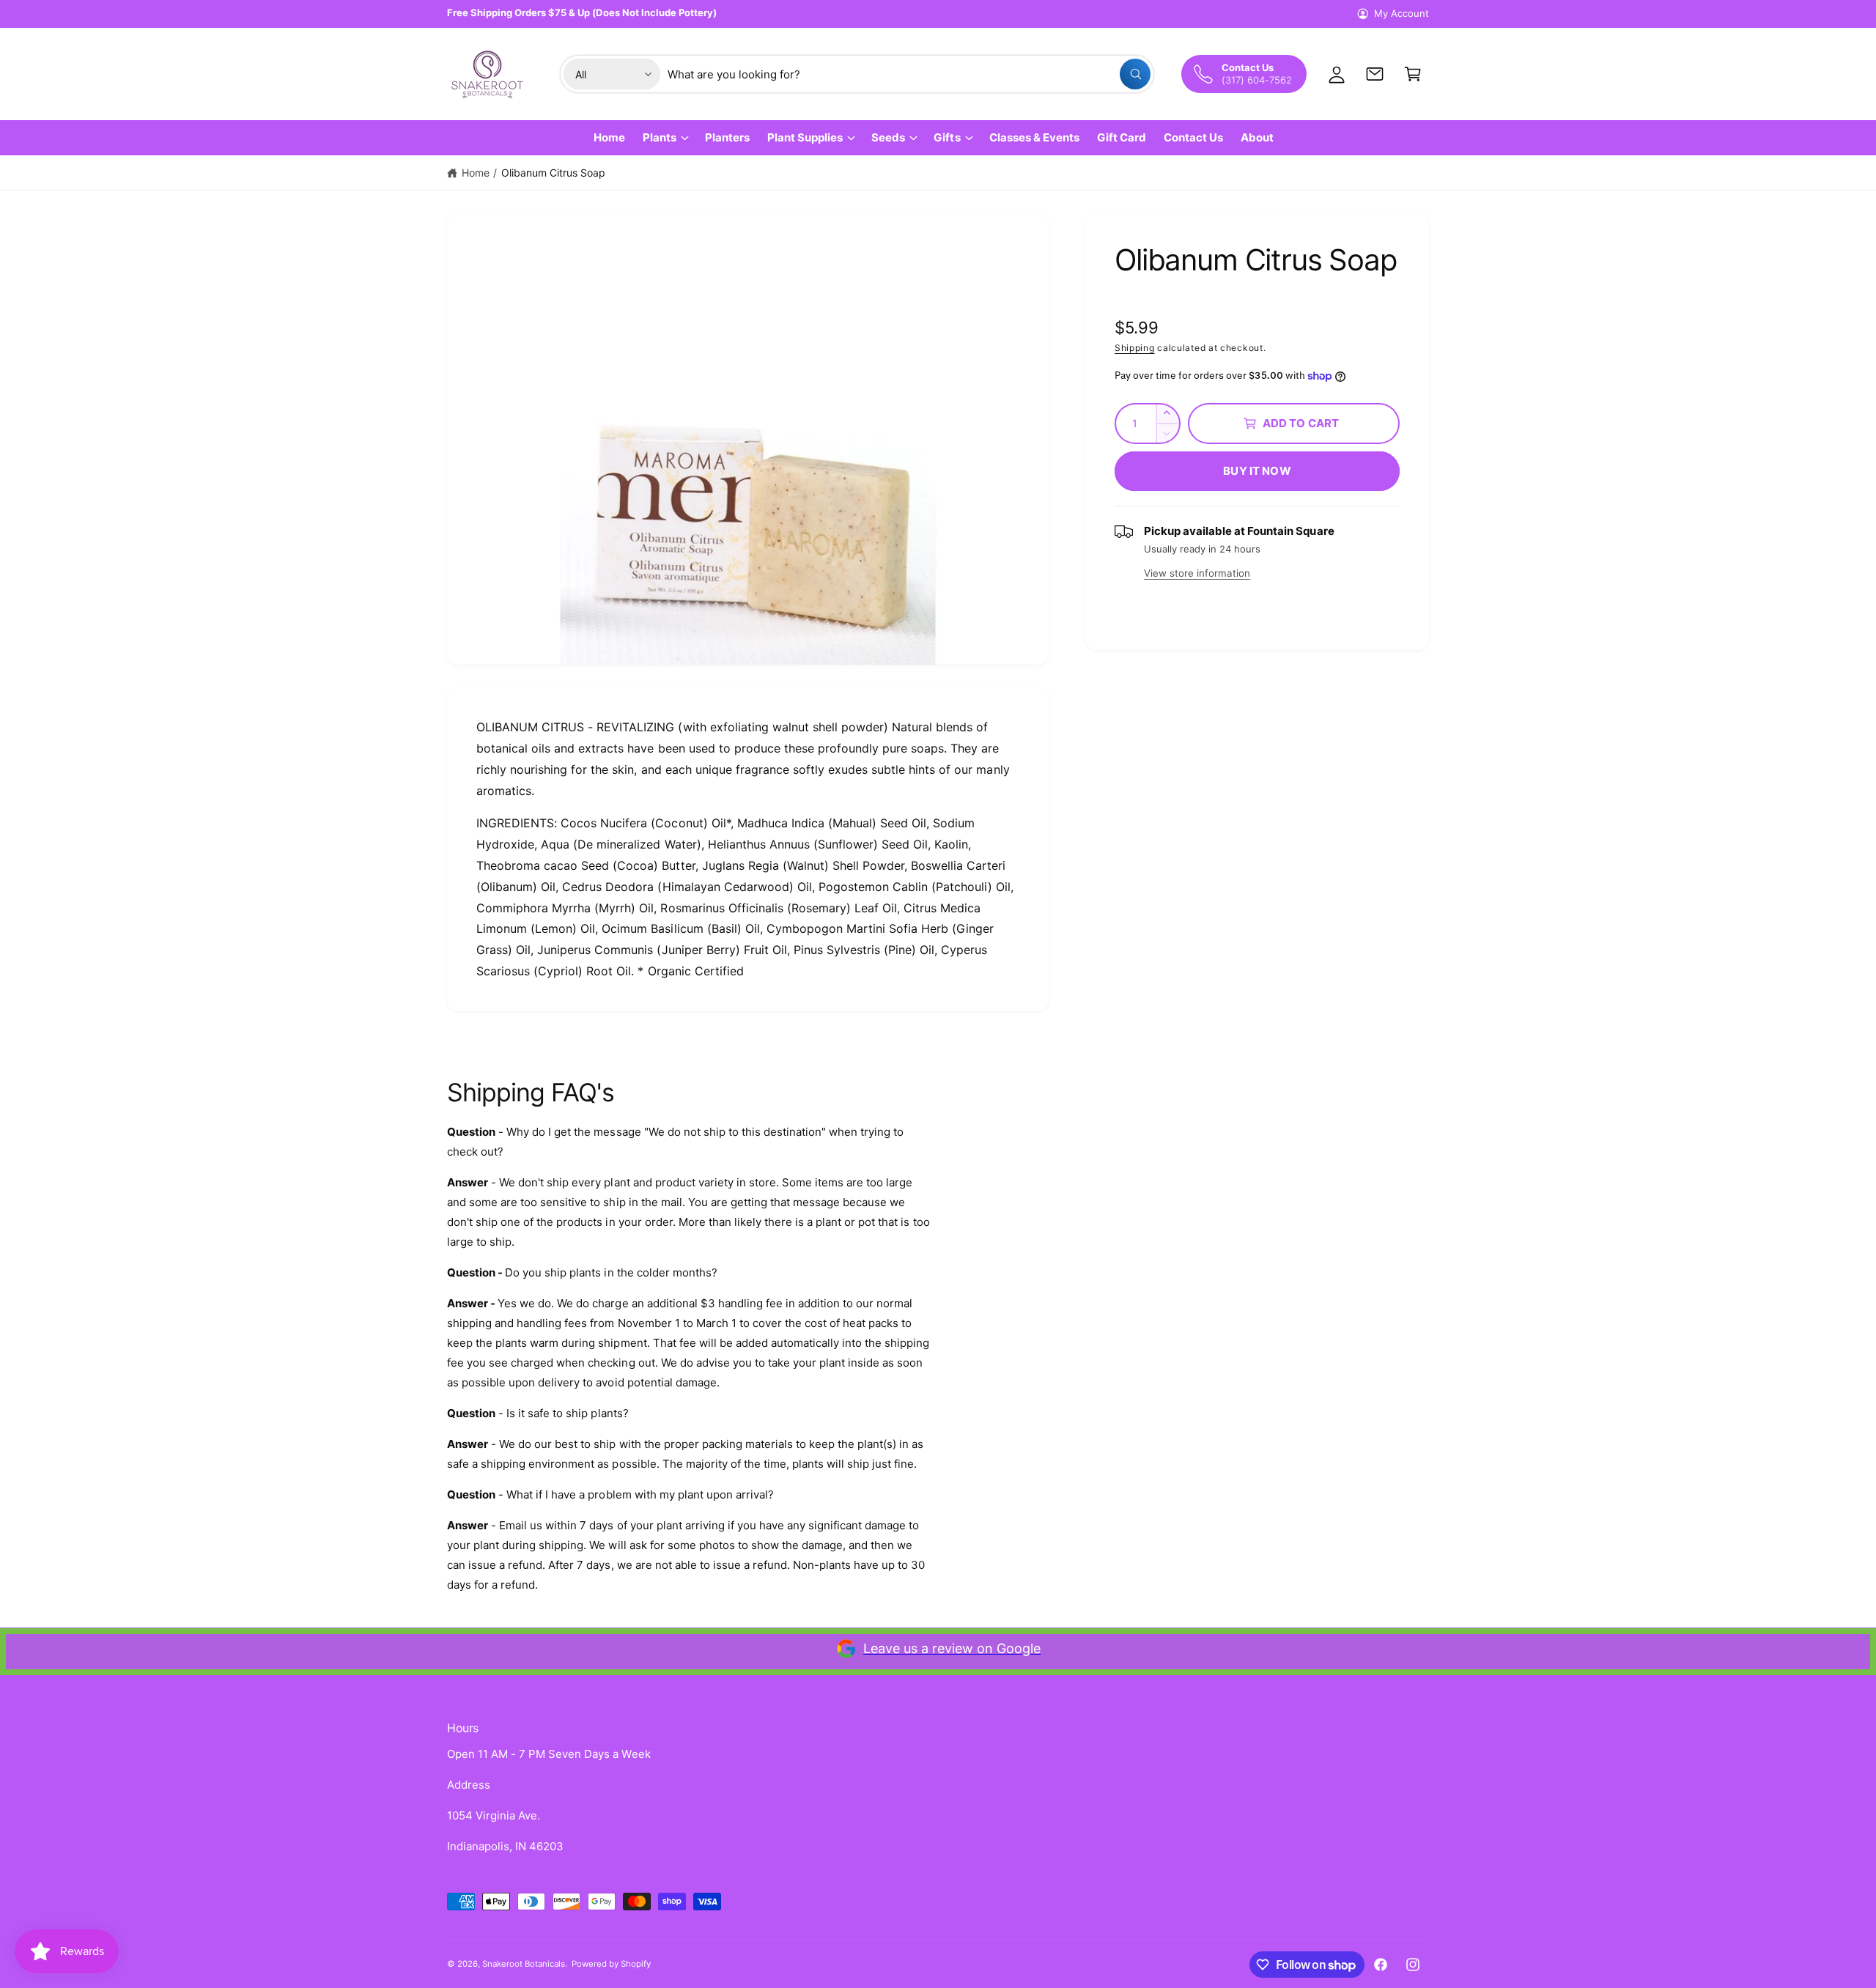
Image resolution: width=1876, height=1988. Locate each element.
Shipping (1135, 348)
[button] (1413, 74)
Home (476, 173)
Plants (660, 137)
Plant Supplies (805, 137)
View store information (1197, 573)
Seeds (888, 137)
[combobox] (909, 74)
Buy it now (1257, 471)
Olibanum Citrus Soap (553, 173)
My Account (1402, 13)
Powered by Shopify (611, 1964)
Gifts (947, 137)
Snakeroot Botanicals (524, 1964)
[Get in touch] (1375, 74)
